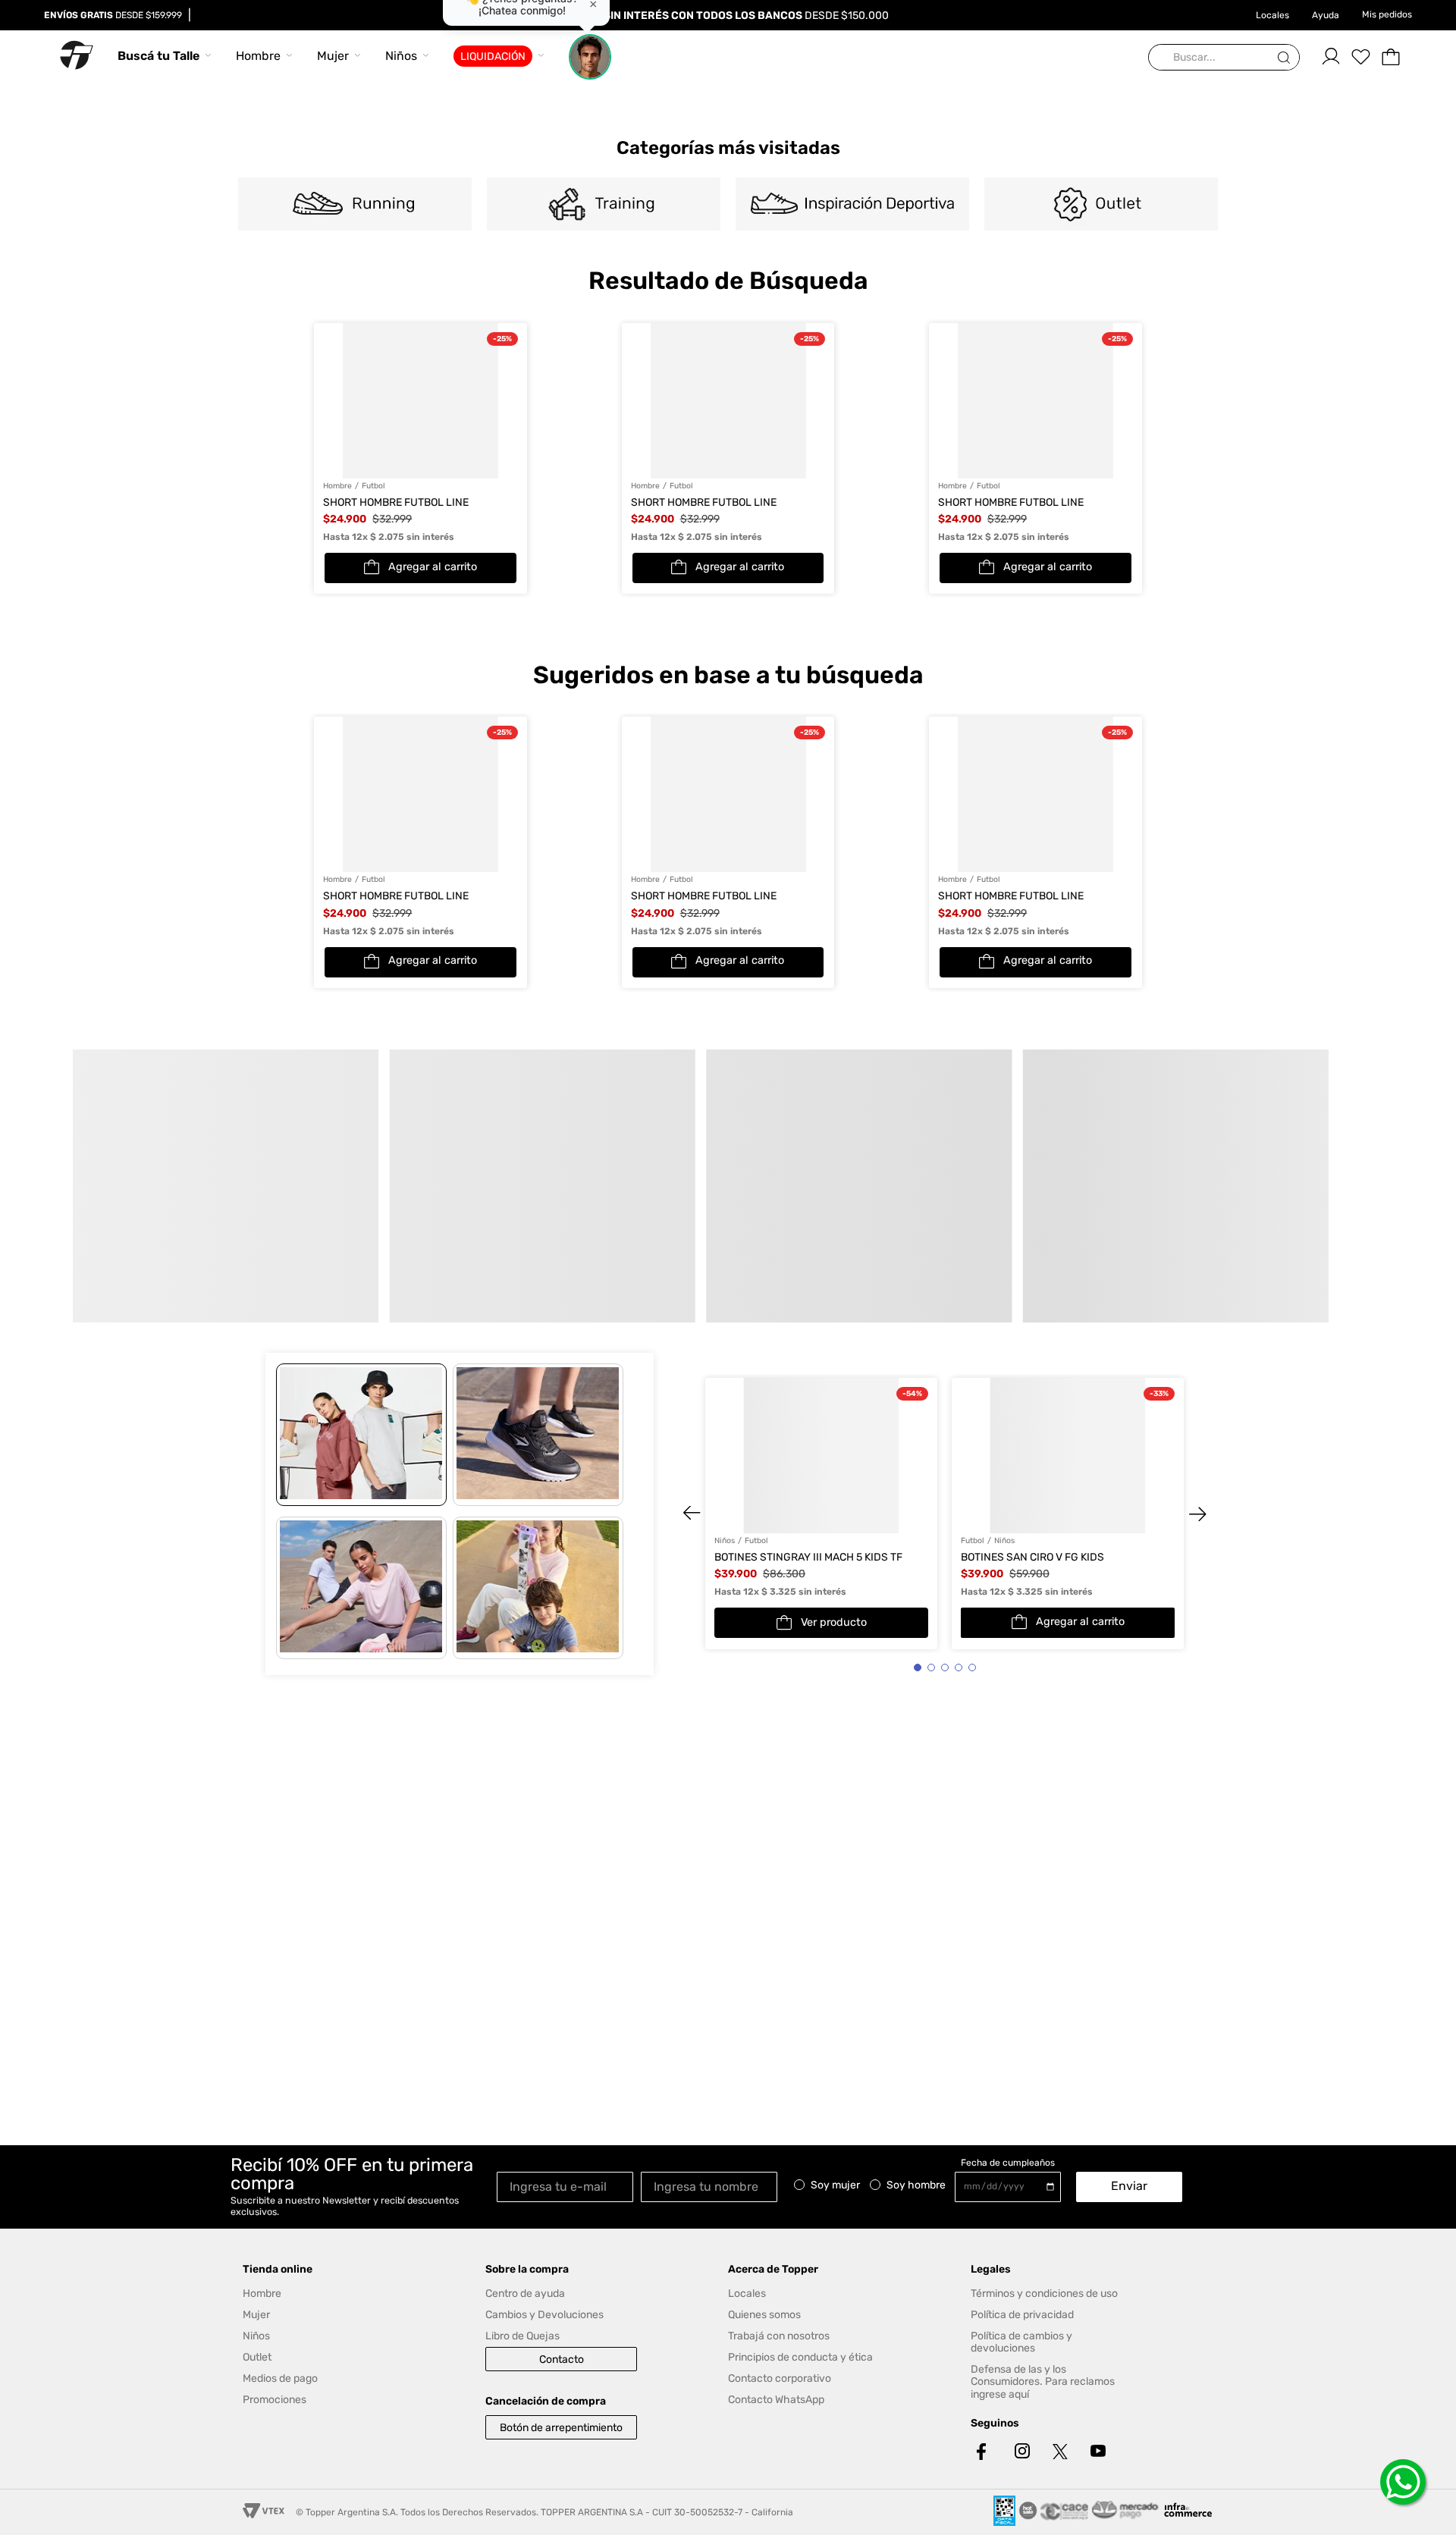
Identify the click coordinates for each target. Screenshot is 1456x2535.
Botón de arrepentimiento (561, 2428)
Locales (1272, 15)
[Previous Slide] (275, 964)
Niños (401, 56)
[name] (713, 2186)
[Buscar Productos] (1287, 58)
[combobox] (1224, 58)
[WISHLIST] (1360, 57)
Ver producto (834, 1363)
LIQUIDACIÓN (493, 56)
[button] (716, 1121)
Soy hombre (916, 2185)
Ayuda (1326, 15)
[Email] (569, 2186)
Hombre (258, 56)
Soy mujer (835, 2185)
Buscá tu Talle (158, 56)
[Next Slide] (1181, 964)
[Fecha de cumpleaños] (1012, 2187)
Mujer (333, 56)
